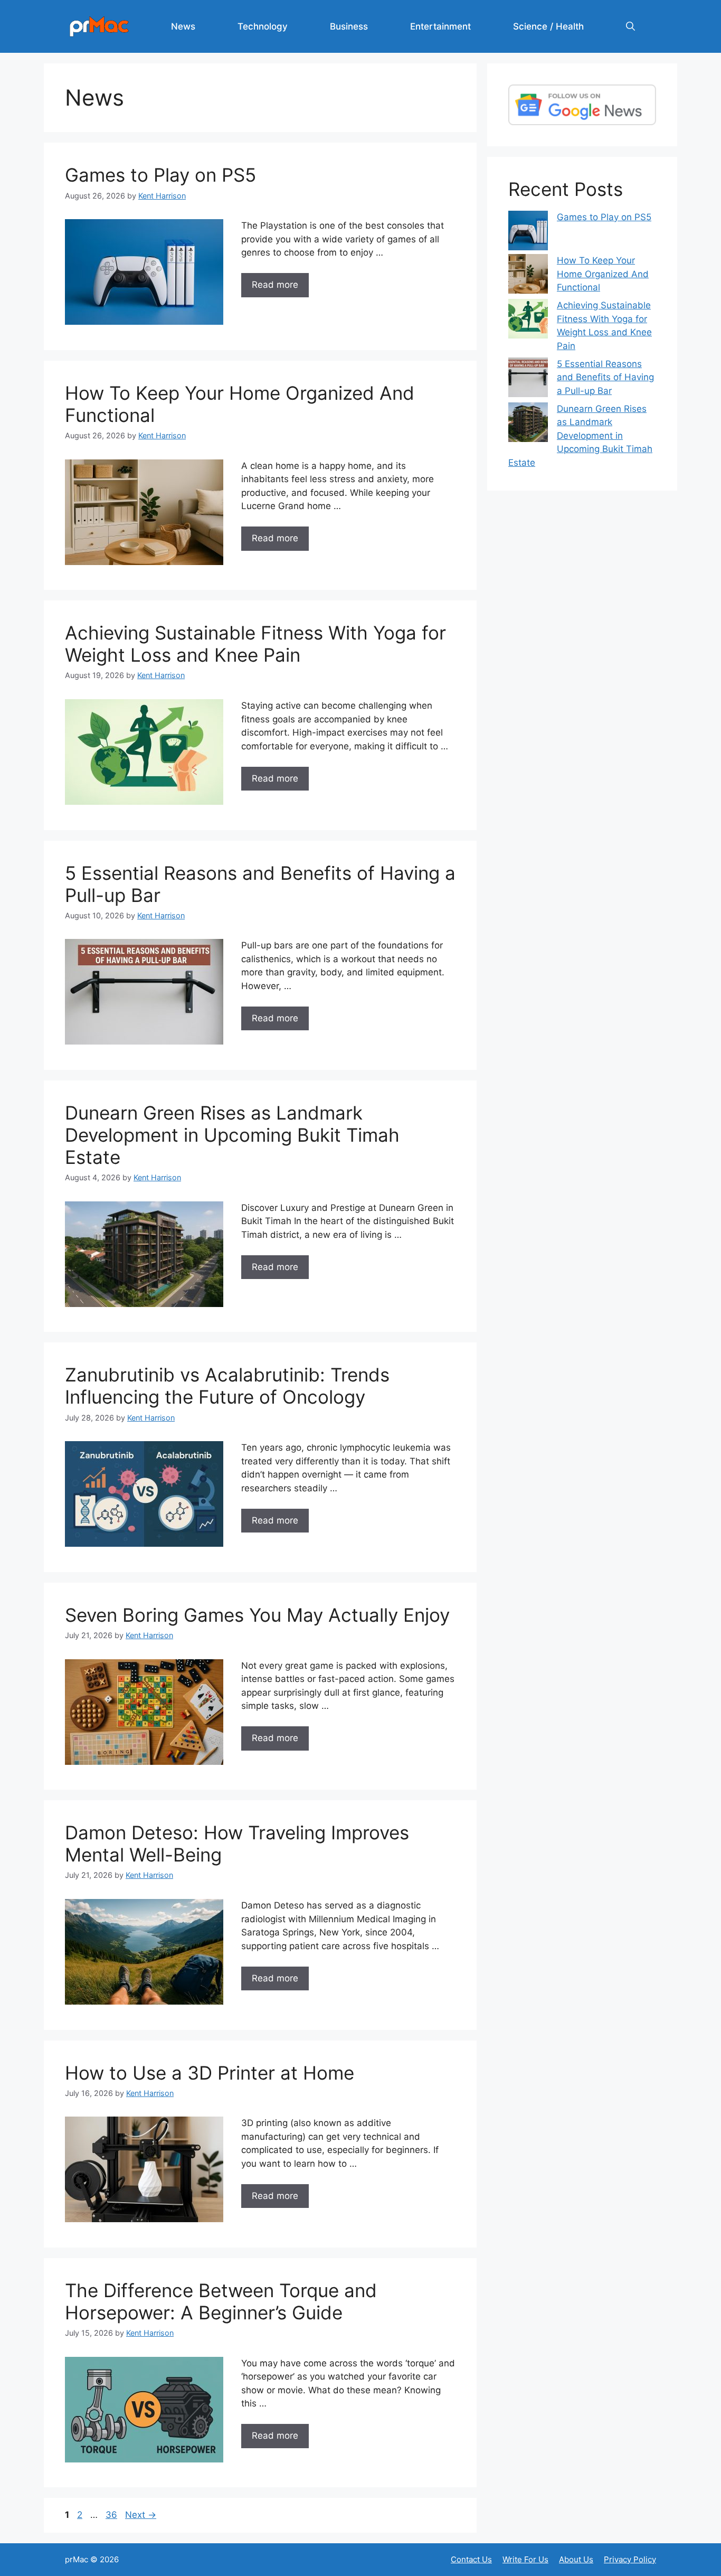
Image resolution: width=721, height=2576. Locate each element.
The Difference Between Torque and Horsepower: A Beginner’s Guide (221, 2301)
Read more (275, 285)
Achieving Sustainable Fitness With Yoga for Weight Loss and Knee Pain (255, 644)
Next (141, 2515)
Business (349, 26)
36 (112, 2515)
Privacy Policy (630, 2559)
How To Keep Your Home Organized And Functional (603, 274)
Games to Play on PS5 (160, 175)
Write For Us (525, 2559)
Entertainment (440, 26)
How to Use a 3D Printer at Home (210, 2073)
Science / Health (548, 26)
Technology (263, 26)
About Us (576, 2559)
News (183, 26)
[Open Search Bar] (630, 26)
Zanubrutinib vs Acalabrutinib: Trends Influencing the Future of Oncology (227, 1386)
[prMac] (99, 26)
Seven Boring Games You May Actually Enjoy (257, 1615)
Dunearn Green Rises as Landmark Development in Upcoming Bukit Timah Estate (232, 1135)
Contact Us (471, 2559)
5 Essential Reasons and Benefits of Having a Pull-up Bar (605, 377)
